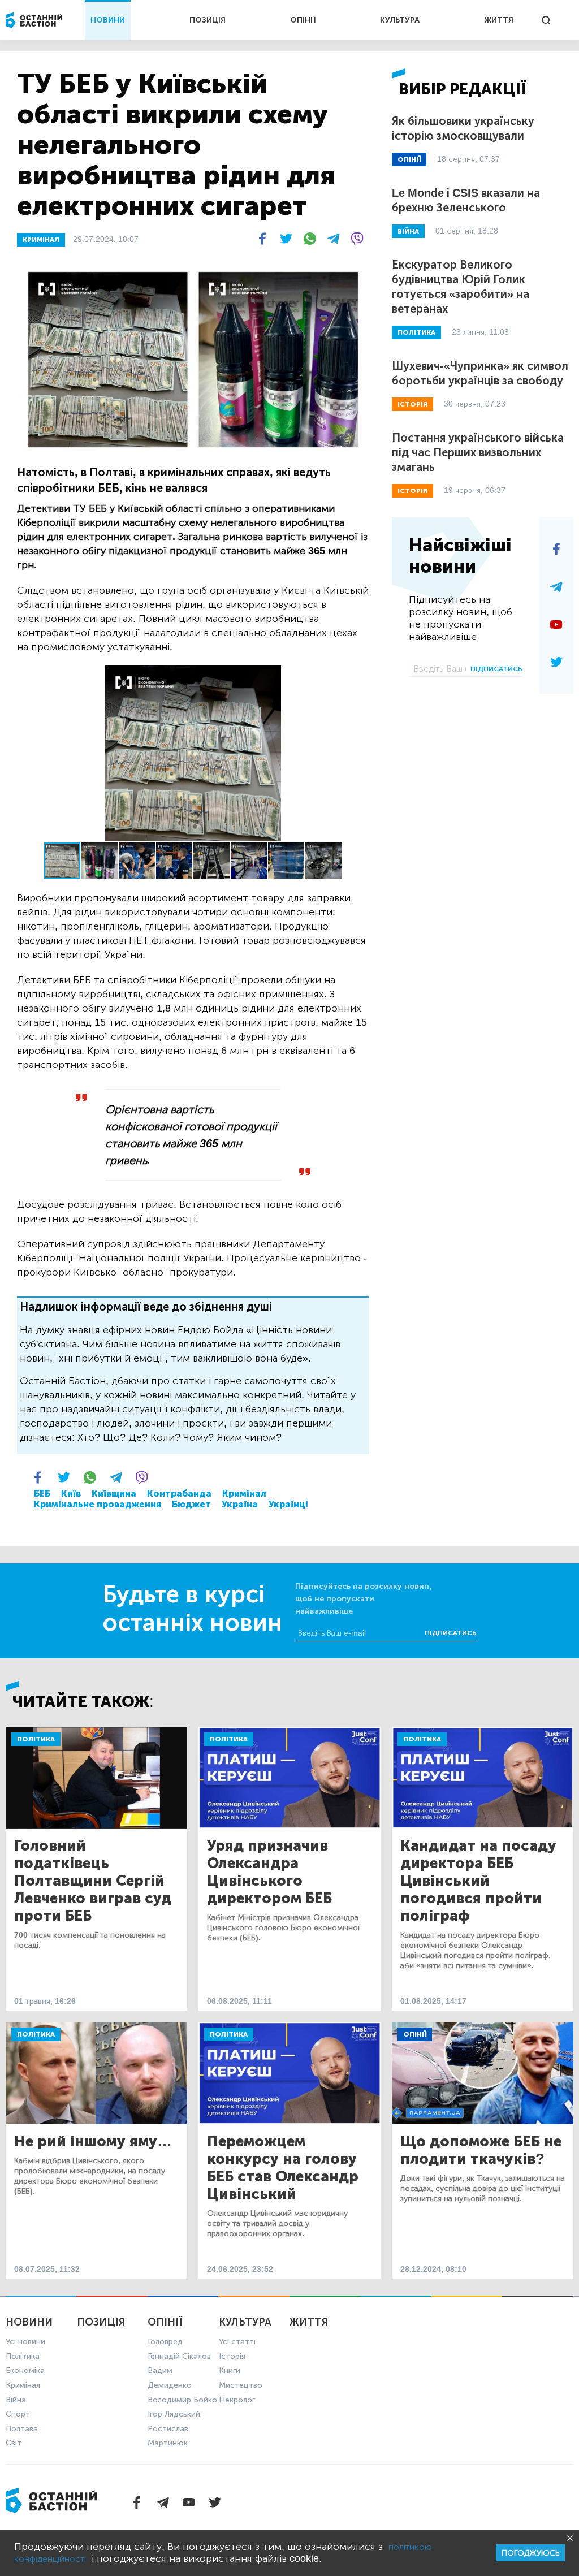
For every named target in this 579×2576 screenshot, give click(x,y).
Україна (240, 1504)
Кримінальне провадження (98, 1504)
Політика (36, 1739)
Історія (232, 2356)
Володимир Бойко (182, 2400)
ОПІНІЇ (303, 20)
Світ (14, 2443)
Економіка (25, 2370)
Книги (230, 2370)
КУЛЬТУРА (400, 20)
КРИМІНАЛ (41, 240)
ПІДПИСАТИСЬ (496, 669)
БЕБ (42, 1494)
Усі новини (25, 2342)
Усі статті (237, 2342)
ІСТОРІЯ (412, 404)
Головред (165, 2342)
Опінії (415, 2034)
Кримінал (244, 1494)
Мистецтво (241, 2385)
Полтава (22, 2429)
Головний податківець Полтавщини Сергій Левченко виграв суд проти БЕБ (93, 1881)
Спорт (18, 2414)
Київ (71, 1494)
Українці (288, 1504)
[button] (359, 676)
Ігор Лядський (174, 2414)
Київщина (114, 1494)
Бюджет (191, 1504)
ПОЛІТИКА (416, 332)
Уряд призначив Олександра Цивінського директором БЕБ (269, 1872)
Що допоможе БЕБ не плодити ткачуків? (481, 2150)
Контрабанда (179, 1494)
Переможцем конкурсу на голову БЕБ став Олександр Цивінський (283, 2168)
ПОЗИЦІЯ (208, 20)
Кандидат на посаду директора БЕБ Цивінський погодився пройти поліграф (478, 1881)
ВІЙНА (408, 231)
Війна (16, 2400)
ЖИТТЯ (499, 20)
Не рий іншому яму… (93, 2141)
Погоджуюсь (530, 2553)
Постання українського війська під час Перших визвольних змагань (478, 452)
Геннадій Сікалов (179, 2356)
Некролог (237, 2400)
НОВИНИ (108, 20)
